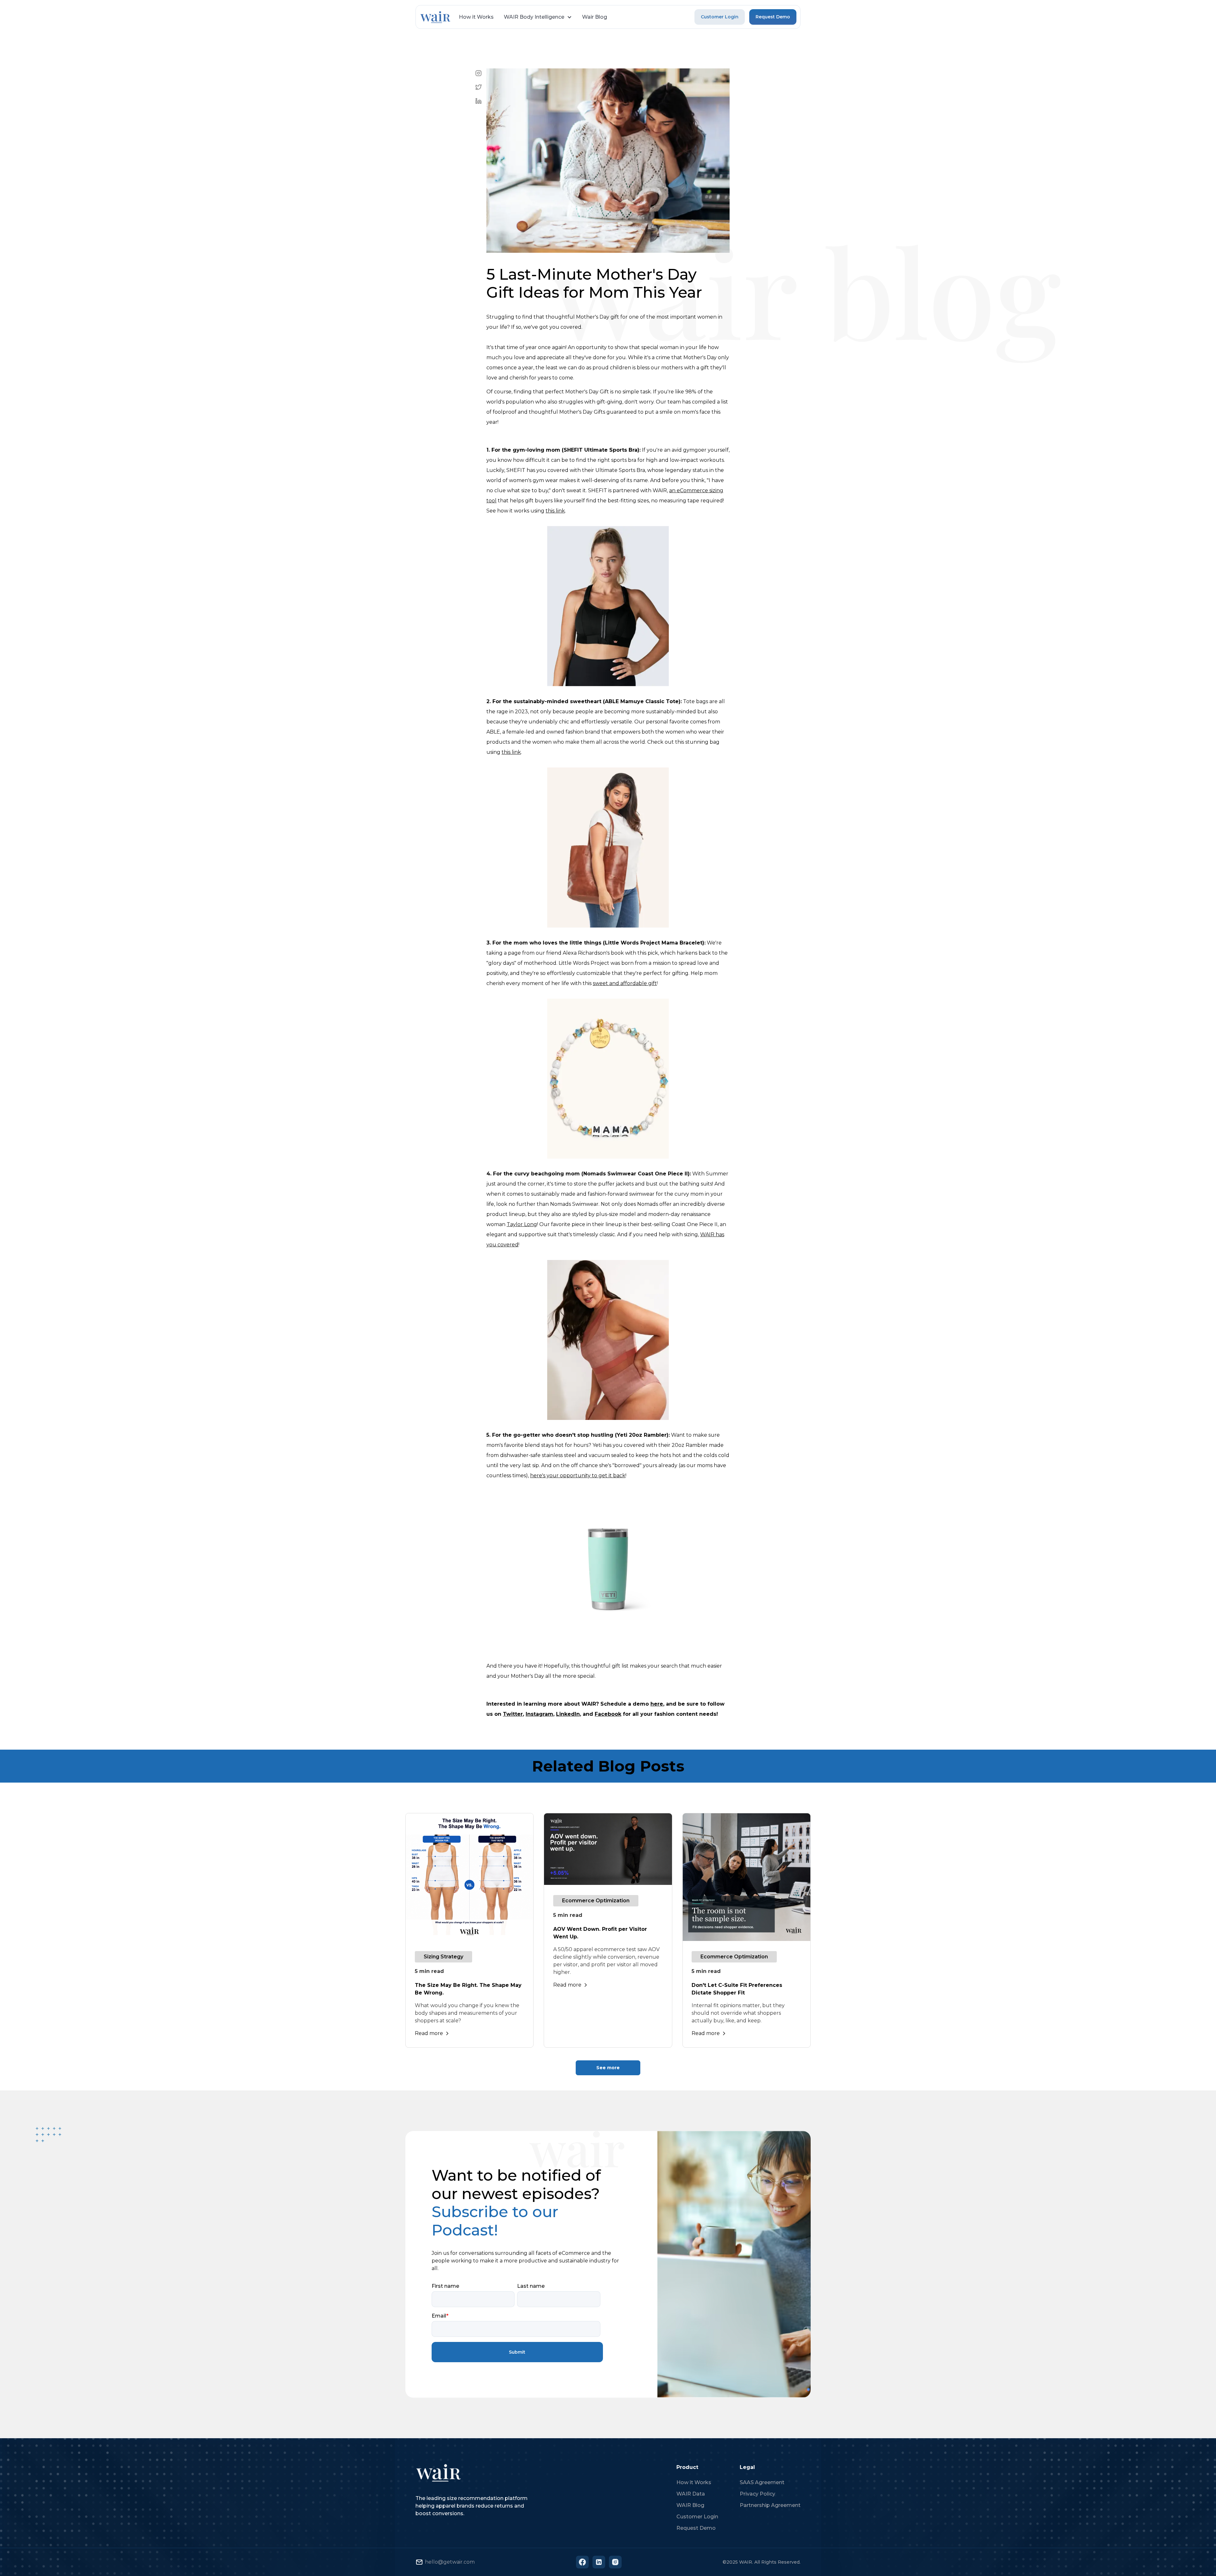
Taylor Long (522, 1224)
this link (555, 511)
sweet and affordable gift (625, 983)
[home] (435, 17)
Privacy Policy (757, 2494)
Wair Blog (595, 17)
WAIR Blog (690, 2505)
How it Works (476, 17)
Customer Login (720, 17)
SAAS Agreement (762, 2482)
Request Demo (773, 17)
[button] (538, 17)
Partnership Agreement (770, 2505)
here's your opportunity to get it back (578, 1476)
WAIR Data (691, 2494)
